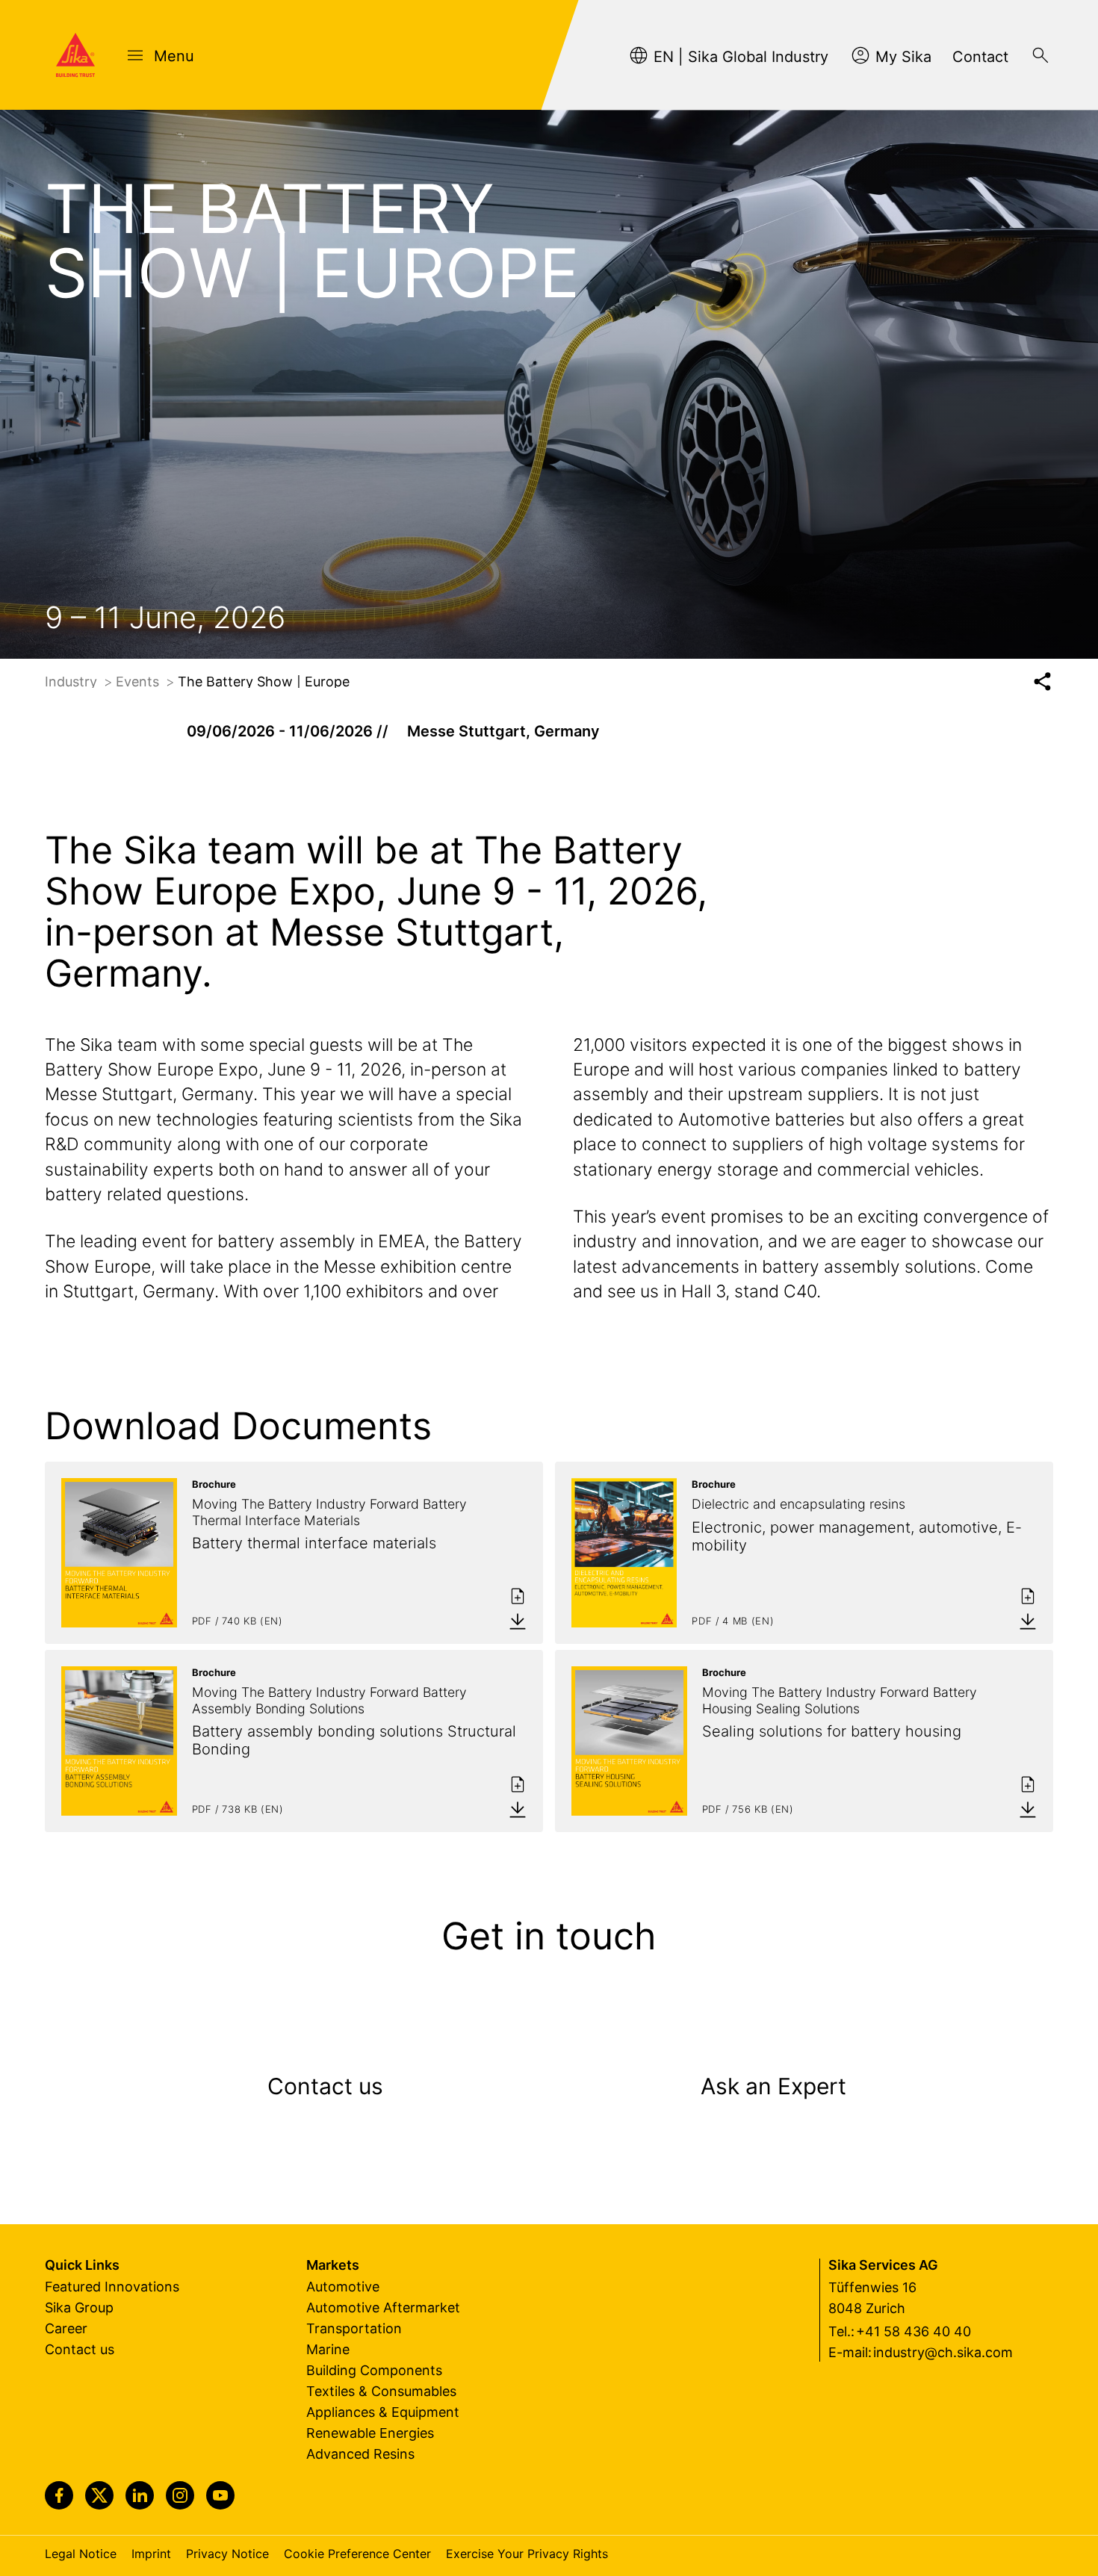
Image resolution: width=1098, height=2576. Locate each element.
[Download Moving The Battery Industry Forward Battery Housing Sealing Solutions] (1028, 1809)
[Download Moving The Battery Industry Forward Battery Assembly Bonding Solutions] (518, 1809)
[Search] (1040, 55)
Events (139, 682)
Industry (73, 682)
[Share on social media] (1042, 682)
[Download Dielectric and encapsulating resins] (1028, 1621)
